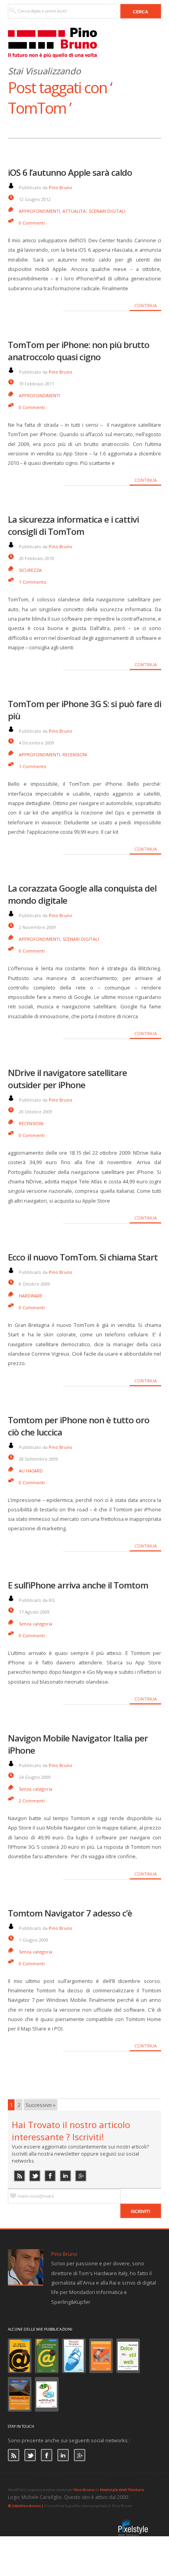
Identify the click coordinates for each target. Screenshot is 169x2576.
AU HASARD (31, 1471)
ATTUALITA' (74, 211)
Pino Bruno (61, 187)
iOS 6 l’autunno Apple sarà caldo (70, 172)
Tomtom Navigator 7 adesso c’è (70, 1913)
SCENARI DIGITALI (107, 211)
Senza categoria (36, 1624)
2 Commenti (32, 1801)
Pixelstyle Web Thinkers (122, 2490)
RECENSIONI (75, 755)
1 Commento (33, 582)
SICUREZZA (30, 570)
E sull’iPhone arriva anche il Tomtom (78, 1585)
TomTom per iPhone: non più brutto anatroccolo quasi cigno (79, 351)
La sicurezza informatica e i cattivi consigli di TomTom (73, 525)
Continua (146, 305)
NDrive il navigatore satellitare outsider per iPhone (67, 1079)
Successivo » (40, 2105)
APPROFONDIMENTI (39, 211)
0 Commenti (32, 223)
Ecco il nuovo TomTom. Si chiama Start (83, 1257)
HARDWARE (31, 1296)
